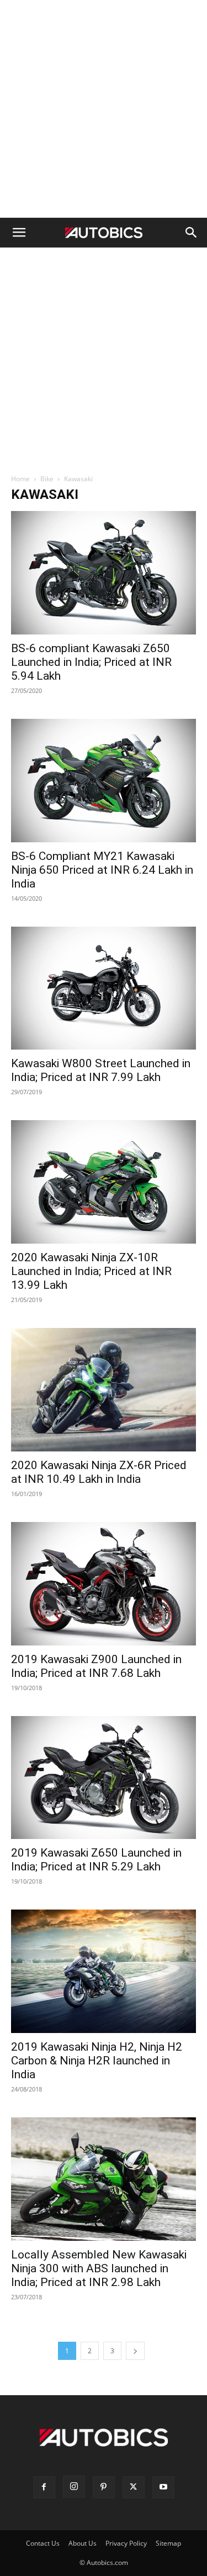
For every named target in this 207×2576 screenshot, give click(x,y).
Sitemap (168, 2543)
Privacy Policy (126, 2543)
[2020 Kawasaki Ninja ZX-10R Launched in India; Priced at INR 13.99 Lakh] (104, 1182)
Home (20, 479)
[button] (19, 233)
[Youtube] (163, 2487)
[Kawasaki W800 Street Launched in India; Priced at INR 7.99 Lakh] (104, 988)
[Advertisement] (104, 109)
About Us (83, 2543)
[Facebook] (44, 2487)
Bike (47, 479)
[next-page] (135, 2351)
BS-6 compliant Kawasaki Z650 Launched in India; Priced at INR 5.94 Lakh (91, 662)
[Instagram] (74, 2487)
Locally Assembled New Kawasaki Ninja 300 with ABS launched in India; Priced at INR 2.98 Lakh (99, 2268)
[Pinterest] (104, 2487)
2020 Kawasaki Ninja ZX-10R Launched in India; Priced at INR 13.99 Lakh (91, 1271)
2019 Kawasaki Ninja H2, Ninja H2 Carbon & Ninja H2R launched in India (97, 2061)
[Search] (192, 233)
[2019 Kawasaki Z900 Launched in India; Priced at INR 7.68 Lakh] (104, 1584)
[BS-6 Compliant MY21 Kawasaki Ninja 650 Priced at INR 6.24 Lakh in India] (104, 781)
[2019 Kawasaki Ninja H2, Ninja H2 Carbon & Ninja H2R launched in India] (104, 1971)
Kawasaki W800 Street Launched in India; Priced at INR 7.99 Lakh (101, 1070)
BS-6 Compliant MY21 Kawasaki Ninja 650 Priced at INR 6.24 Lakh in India (102, 870)
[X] (134, 2487)
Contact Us (43, 2543)
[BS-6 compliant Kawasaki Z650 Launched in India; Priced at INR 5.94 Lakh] (104, 573)
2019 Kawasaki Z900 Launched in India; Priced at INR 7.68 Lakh (96, 1666)
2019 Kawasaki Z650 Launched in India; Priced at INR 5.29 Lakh (96, 1860)
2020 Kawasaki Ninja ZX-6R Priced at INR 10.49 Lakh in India (99, 1472)
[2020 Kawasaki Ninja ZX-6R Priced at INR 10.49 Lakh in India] (104, 1390)
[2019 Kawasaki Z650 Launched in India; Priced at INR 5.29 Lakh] (104, 1778)
